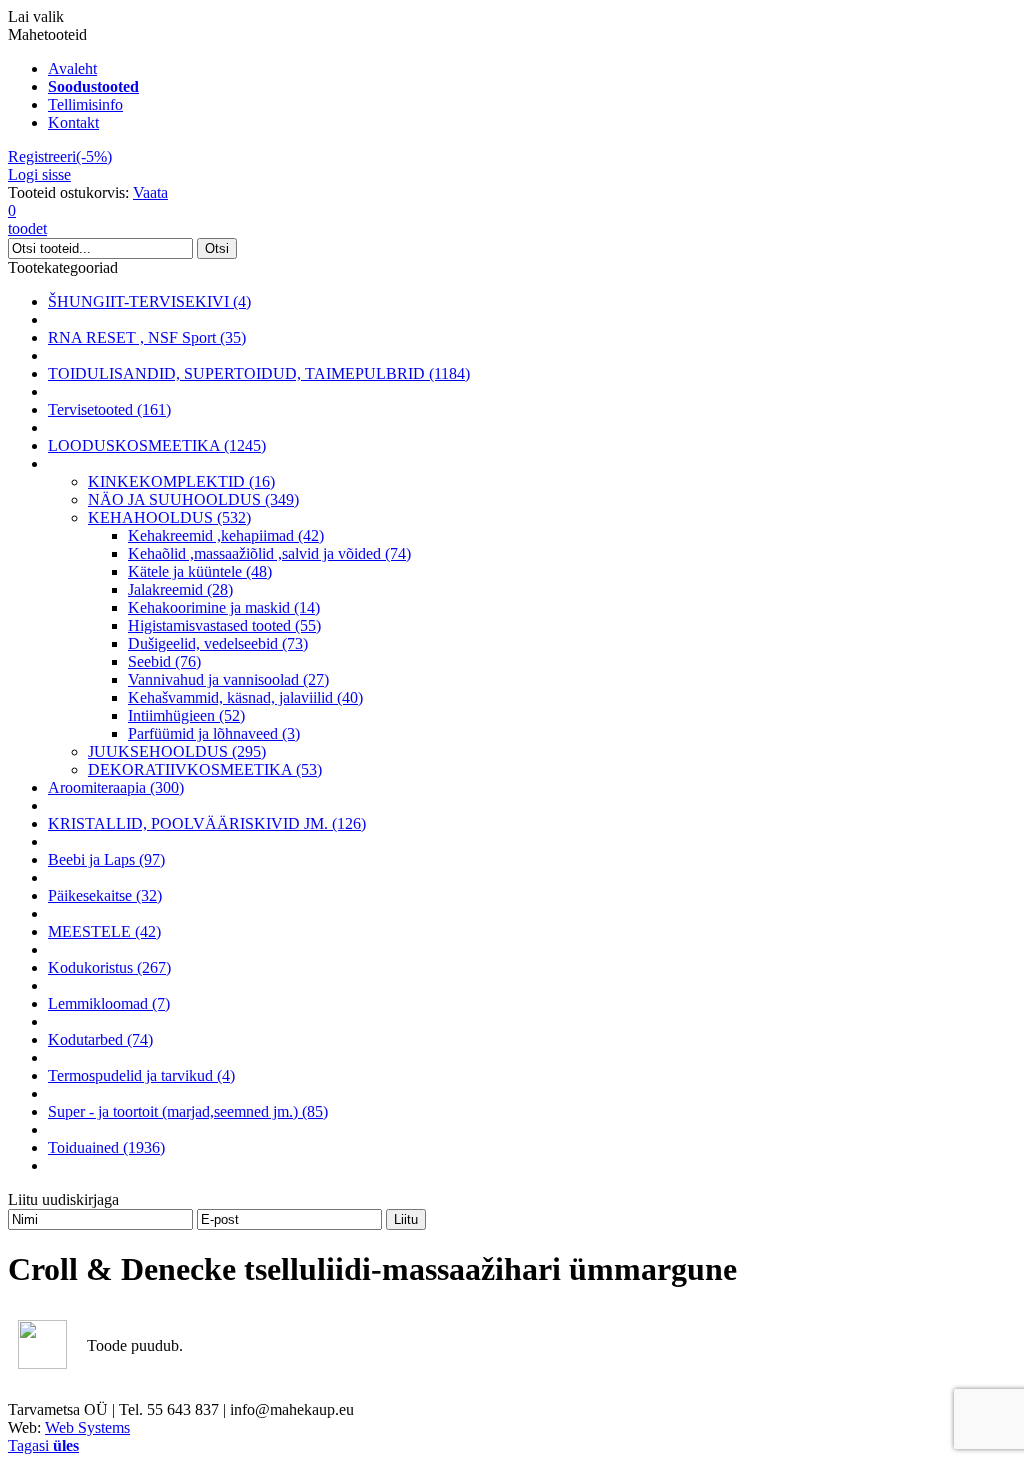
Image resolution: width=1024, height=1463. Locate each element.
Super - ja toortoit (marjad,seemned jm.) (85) (188, 1111)
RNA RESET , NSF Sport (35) (147, 337)
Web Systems (87, 1427)
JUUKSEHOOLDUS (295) (177, 751)
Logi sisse (39, 174)
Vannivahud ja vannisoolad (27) (228, 679)
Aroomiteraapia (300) (116, 787)
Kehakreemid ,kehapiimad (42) (226, 535)
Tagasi (43, 1445)
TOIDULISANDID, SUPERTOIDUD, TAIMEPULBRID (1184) (259, 373)
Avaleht (72, 68)
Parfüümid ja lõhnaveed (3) (214, 733)
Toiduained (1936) (106, 1147)
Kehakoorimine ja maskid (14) (224, 607)
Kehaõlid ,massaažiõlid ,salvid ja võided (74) (269, 553)
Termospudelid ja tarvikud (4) (141, 1075)
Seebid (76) (164, 661)
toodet (27, 219)
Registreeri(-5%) (60, 156)
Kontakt (73, 122)
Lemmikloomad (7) (109, 1003)
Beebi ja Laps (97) (106, 859)
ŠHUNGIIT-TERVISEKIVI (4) (149, 301)
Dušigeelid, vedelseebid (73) (218, 643)
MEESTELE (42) (104, 931)
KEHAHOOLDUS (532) (169, 517)
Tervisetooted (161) (109, 409)
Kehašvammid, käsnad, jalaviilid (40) (245, 697)
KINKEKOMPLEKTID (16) (181, 481)
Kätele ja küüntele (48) (200, 571)
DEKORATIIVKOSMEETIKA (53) (205, 769)
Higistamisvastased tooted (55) (224, 625)
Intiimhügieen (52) (186, 715)
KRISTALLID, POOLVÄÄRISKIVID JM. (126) (207, 823)
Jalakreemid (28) (180, 589)
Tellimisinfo (85, 104)
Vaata (150, 192)
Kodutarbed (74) (100, 1039)
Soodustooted (93, 86)
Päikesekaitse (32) (105, 895)
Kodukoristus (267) (109, 967)
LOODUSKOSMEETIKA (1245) (157, 445)
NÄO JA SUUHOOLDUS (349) (193, 499)
